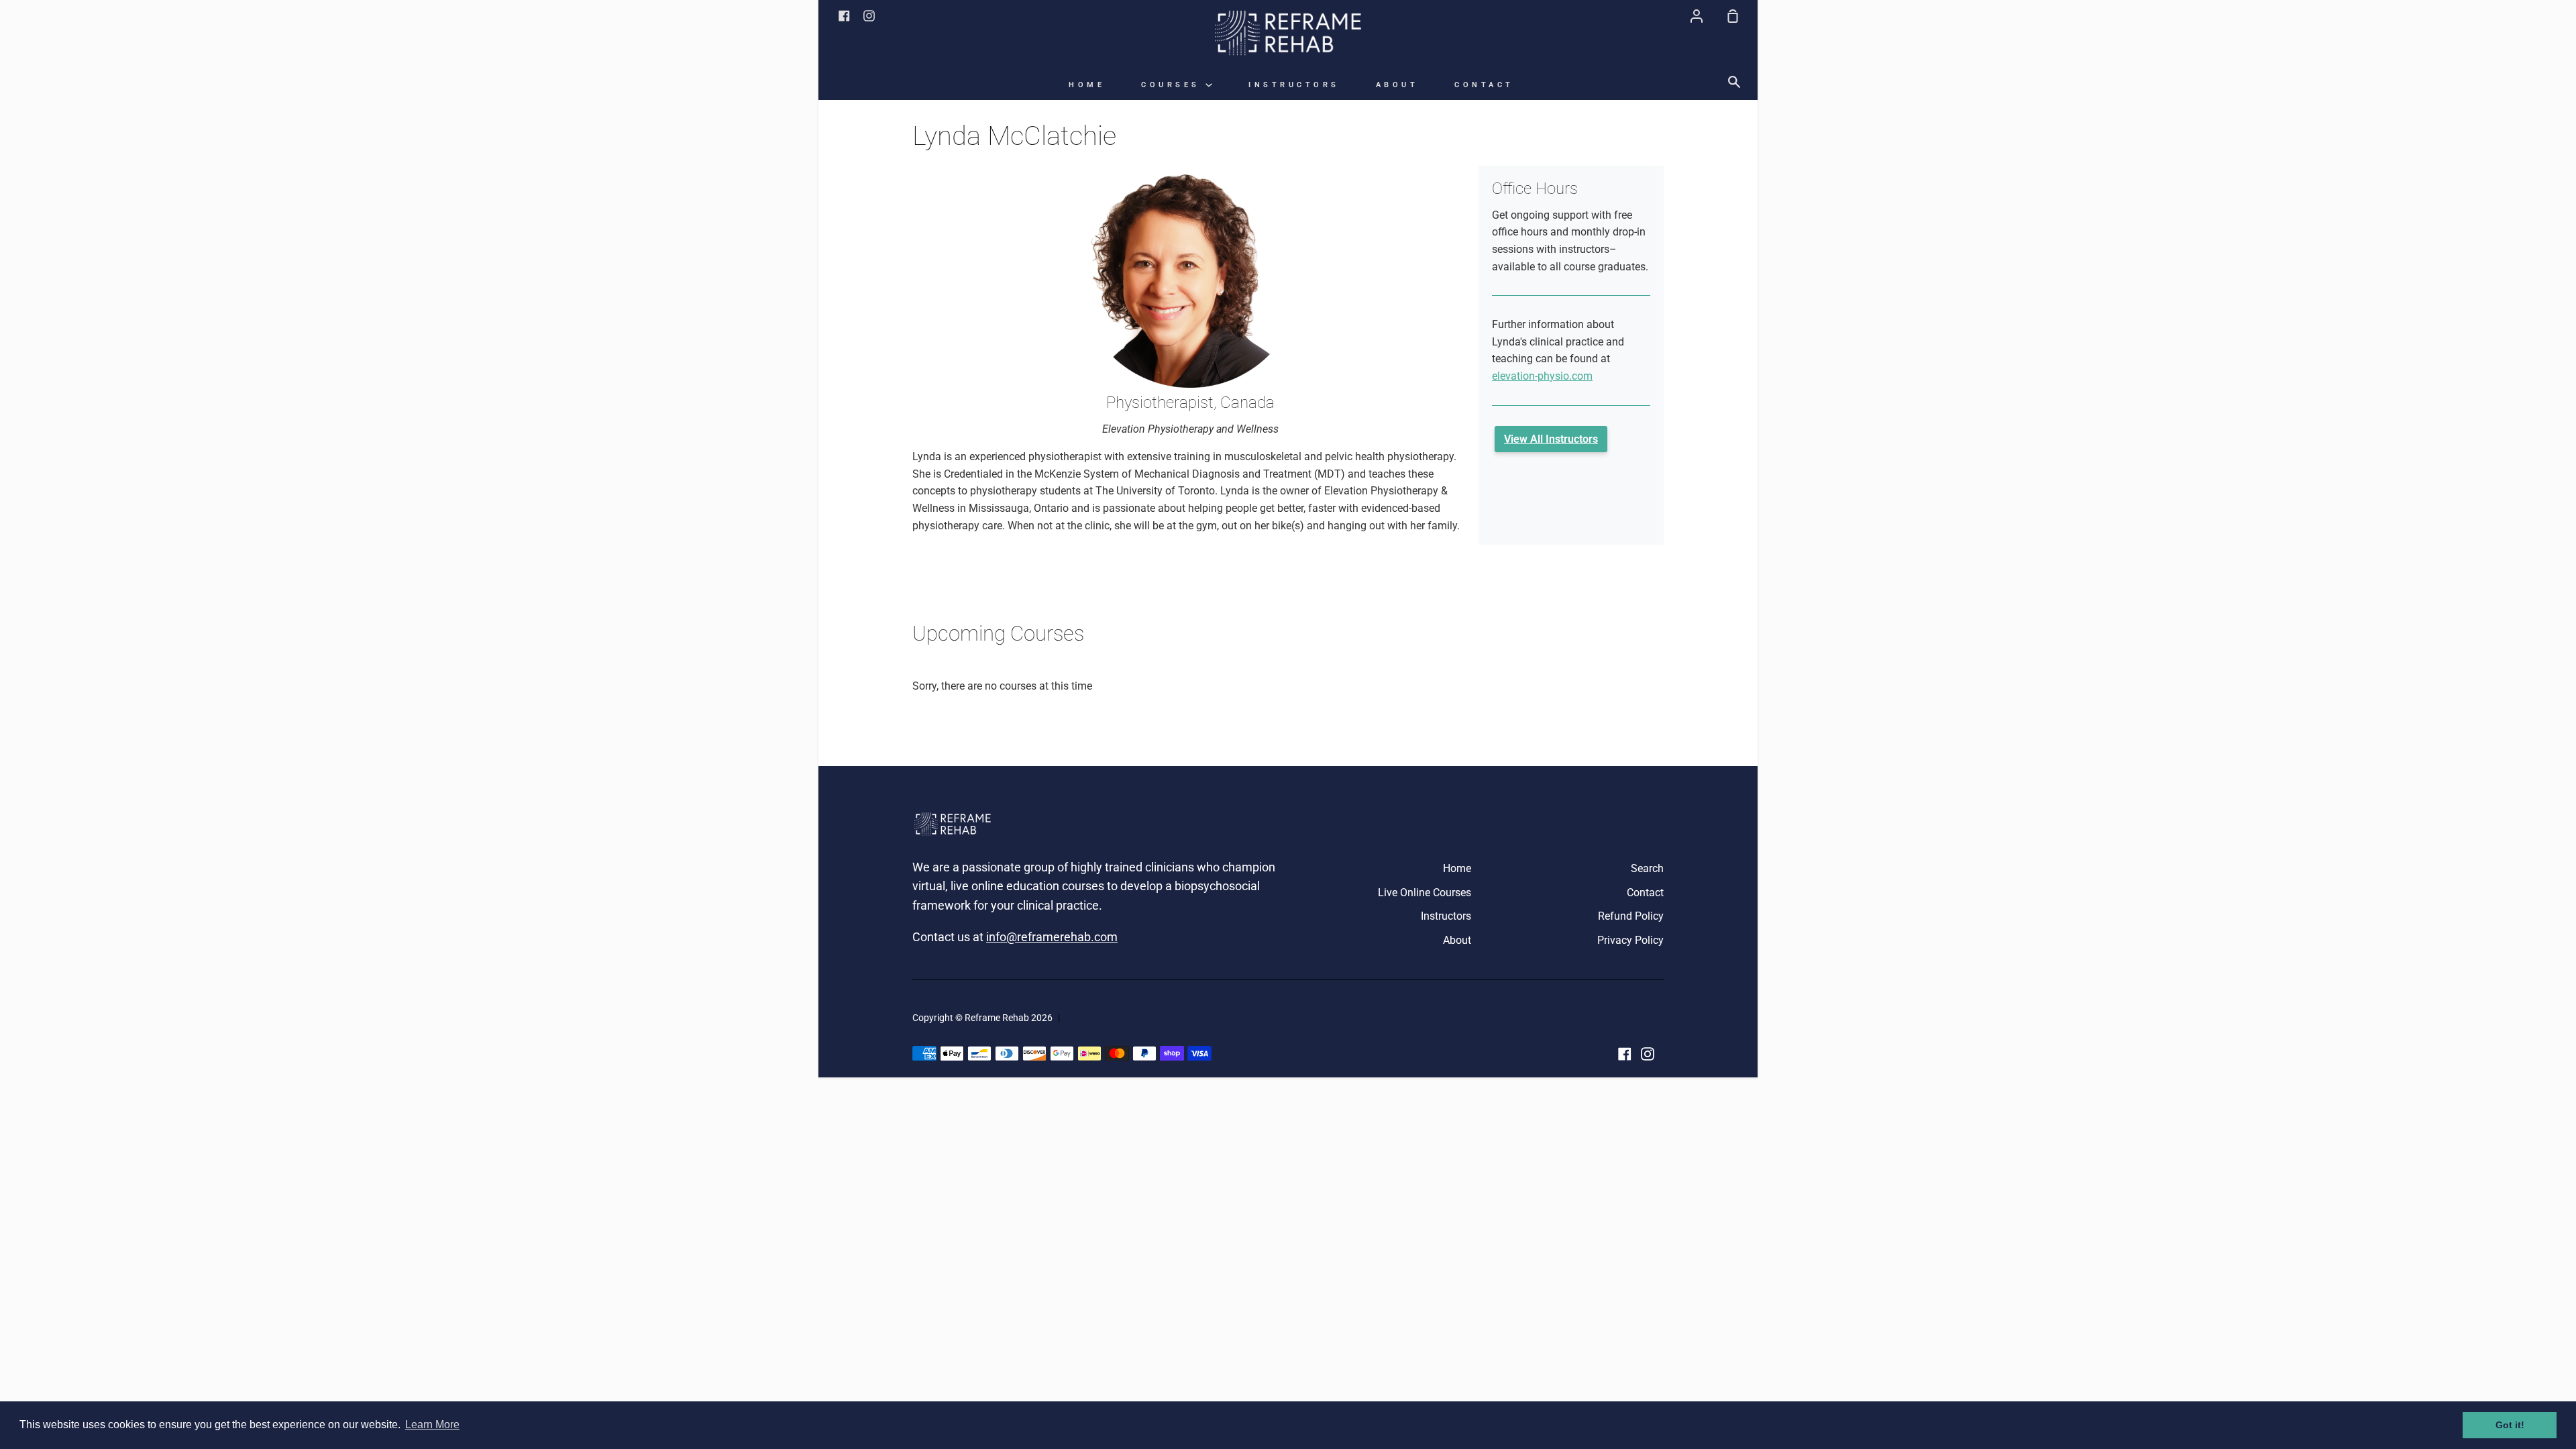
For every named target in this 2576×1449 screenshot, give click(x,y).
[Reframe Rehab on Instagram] (1648, 1054)
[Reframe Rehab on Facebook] (1625, 1054)
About (1397, 85)
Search (1647, 868)
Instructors (1294, 85)
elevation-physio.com (1542, 376)
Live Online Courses (1425, 893)
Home (1087, 85)
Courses (1173, 85)
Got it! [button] (2510, 1425)
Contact (1484, 85)
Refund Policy (1631, 916)
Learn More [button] (432, 1425)
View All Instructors (1551, 439)
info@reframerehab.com (1052, 937)
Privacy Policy (1630, 940)
